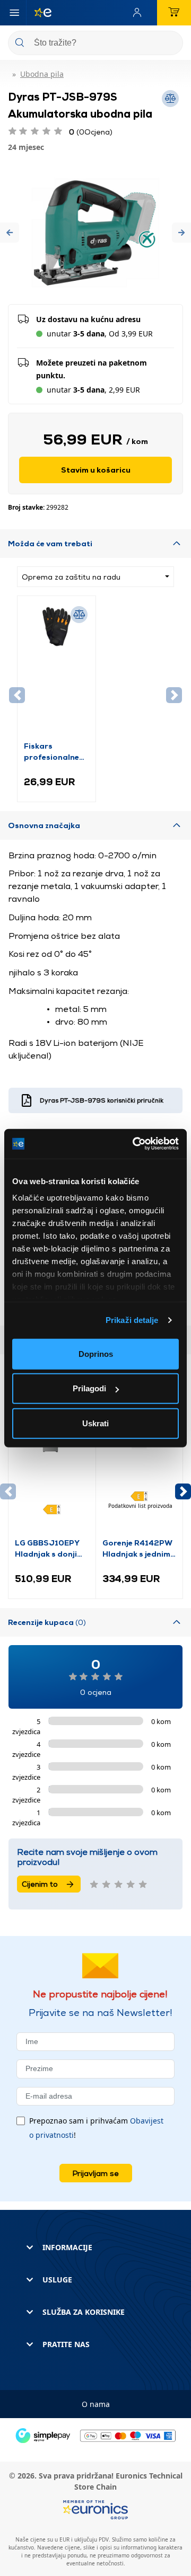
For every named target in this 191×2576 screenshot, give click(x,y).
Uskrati (95, 1423)
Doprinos (96, 1353)
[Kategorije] (14, 13)
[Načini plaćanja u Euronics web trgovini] (95, 2435)
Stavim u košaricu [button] (96, 470)
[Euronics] (39, 13)
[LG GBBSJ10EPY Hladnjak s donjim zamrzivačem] (52, 1468)
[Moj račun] (140, 13)
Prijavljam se (96, 2173)
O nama (96, 2404)
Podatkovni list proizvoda (140, 1506)
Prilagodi (89, 1388)
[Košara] (174, 13)
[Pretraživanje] (171, 44)
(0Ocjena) (91, 132)
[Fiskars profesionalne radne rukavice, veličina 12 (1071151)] (57, 671)
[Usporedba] (79, 615)
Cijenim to (40, 1884)
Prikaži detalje (132, 1320)
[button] (10, 233)
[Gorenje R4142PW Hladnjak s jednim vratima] (140, 1468)
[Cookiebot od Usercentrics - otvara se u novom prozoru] (135, 1144)
